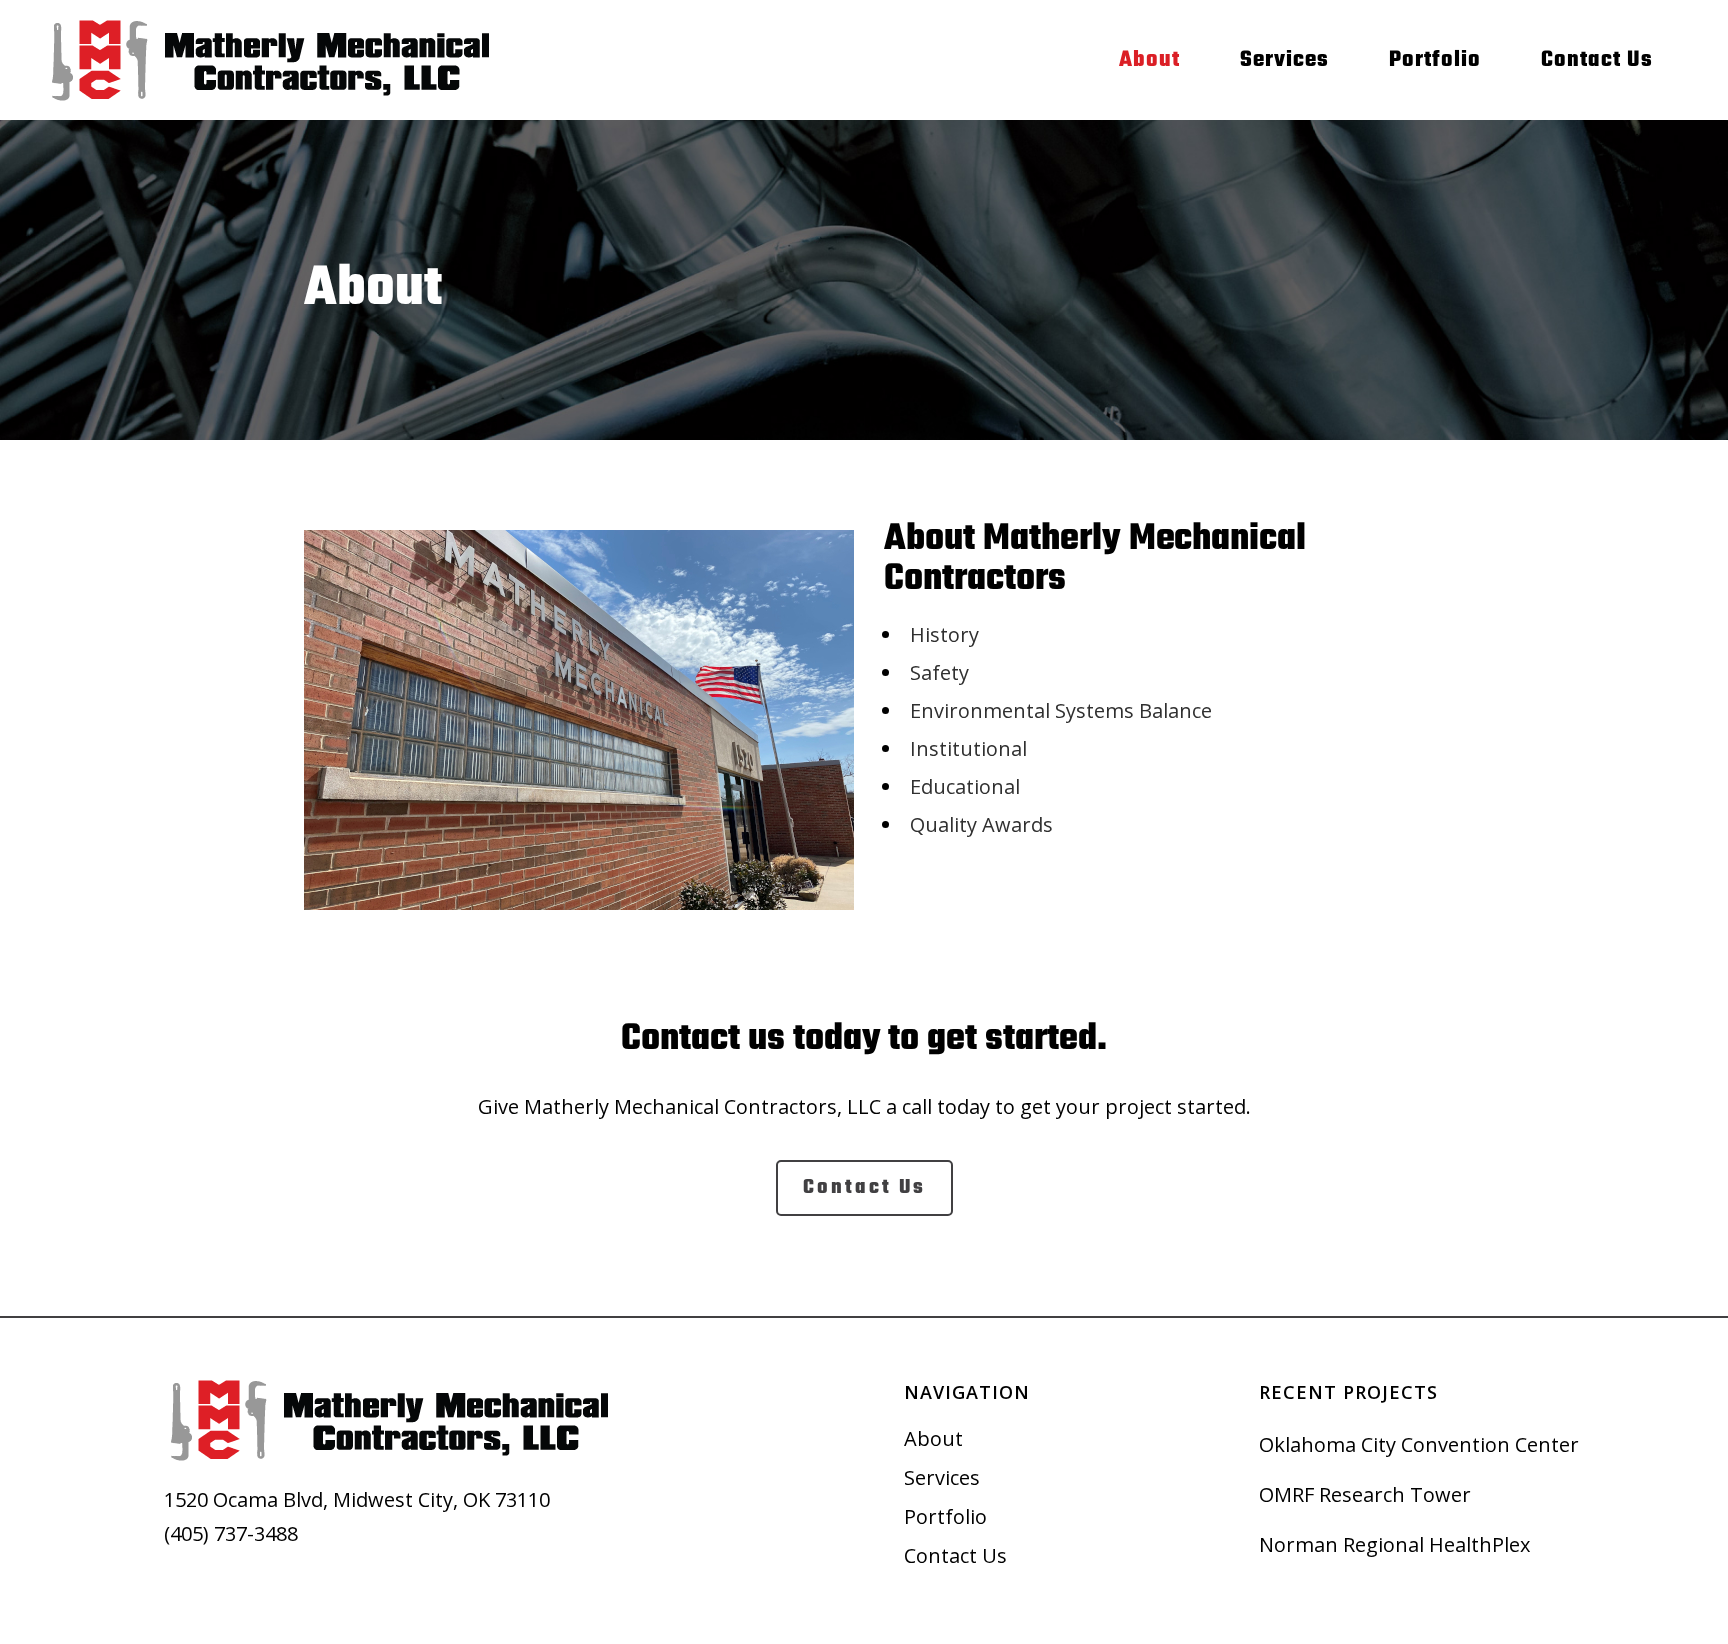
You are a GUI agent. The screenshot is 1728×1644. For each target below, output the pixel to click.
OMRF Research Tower (1365, 1494)
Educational (965, 786)
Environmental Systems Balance (1061, 710)
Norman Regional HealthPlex (1394, 1544)
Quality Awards (981, 824)
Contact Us (955, 1556)
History (944, 634)
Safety (939, 672)
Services (942, 1478)
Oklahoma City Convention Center (1419, 1444)
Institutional (968, 748)
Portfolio (945, 1517)
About (933, 1439)
